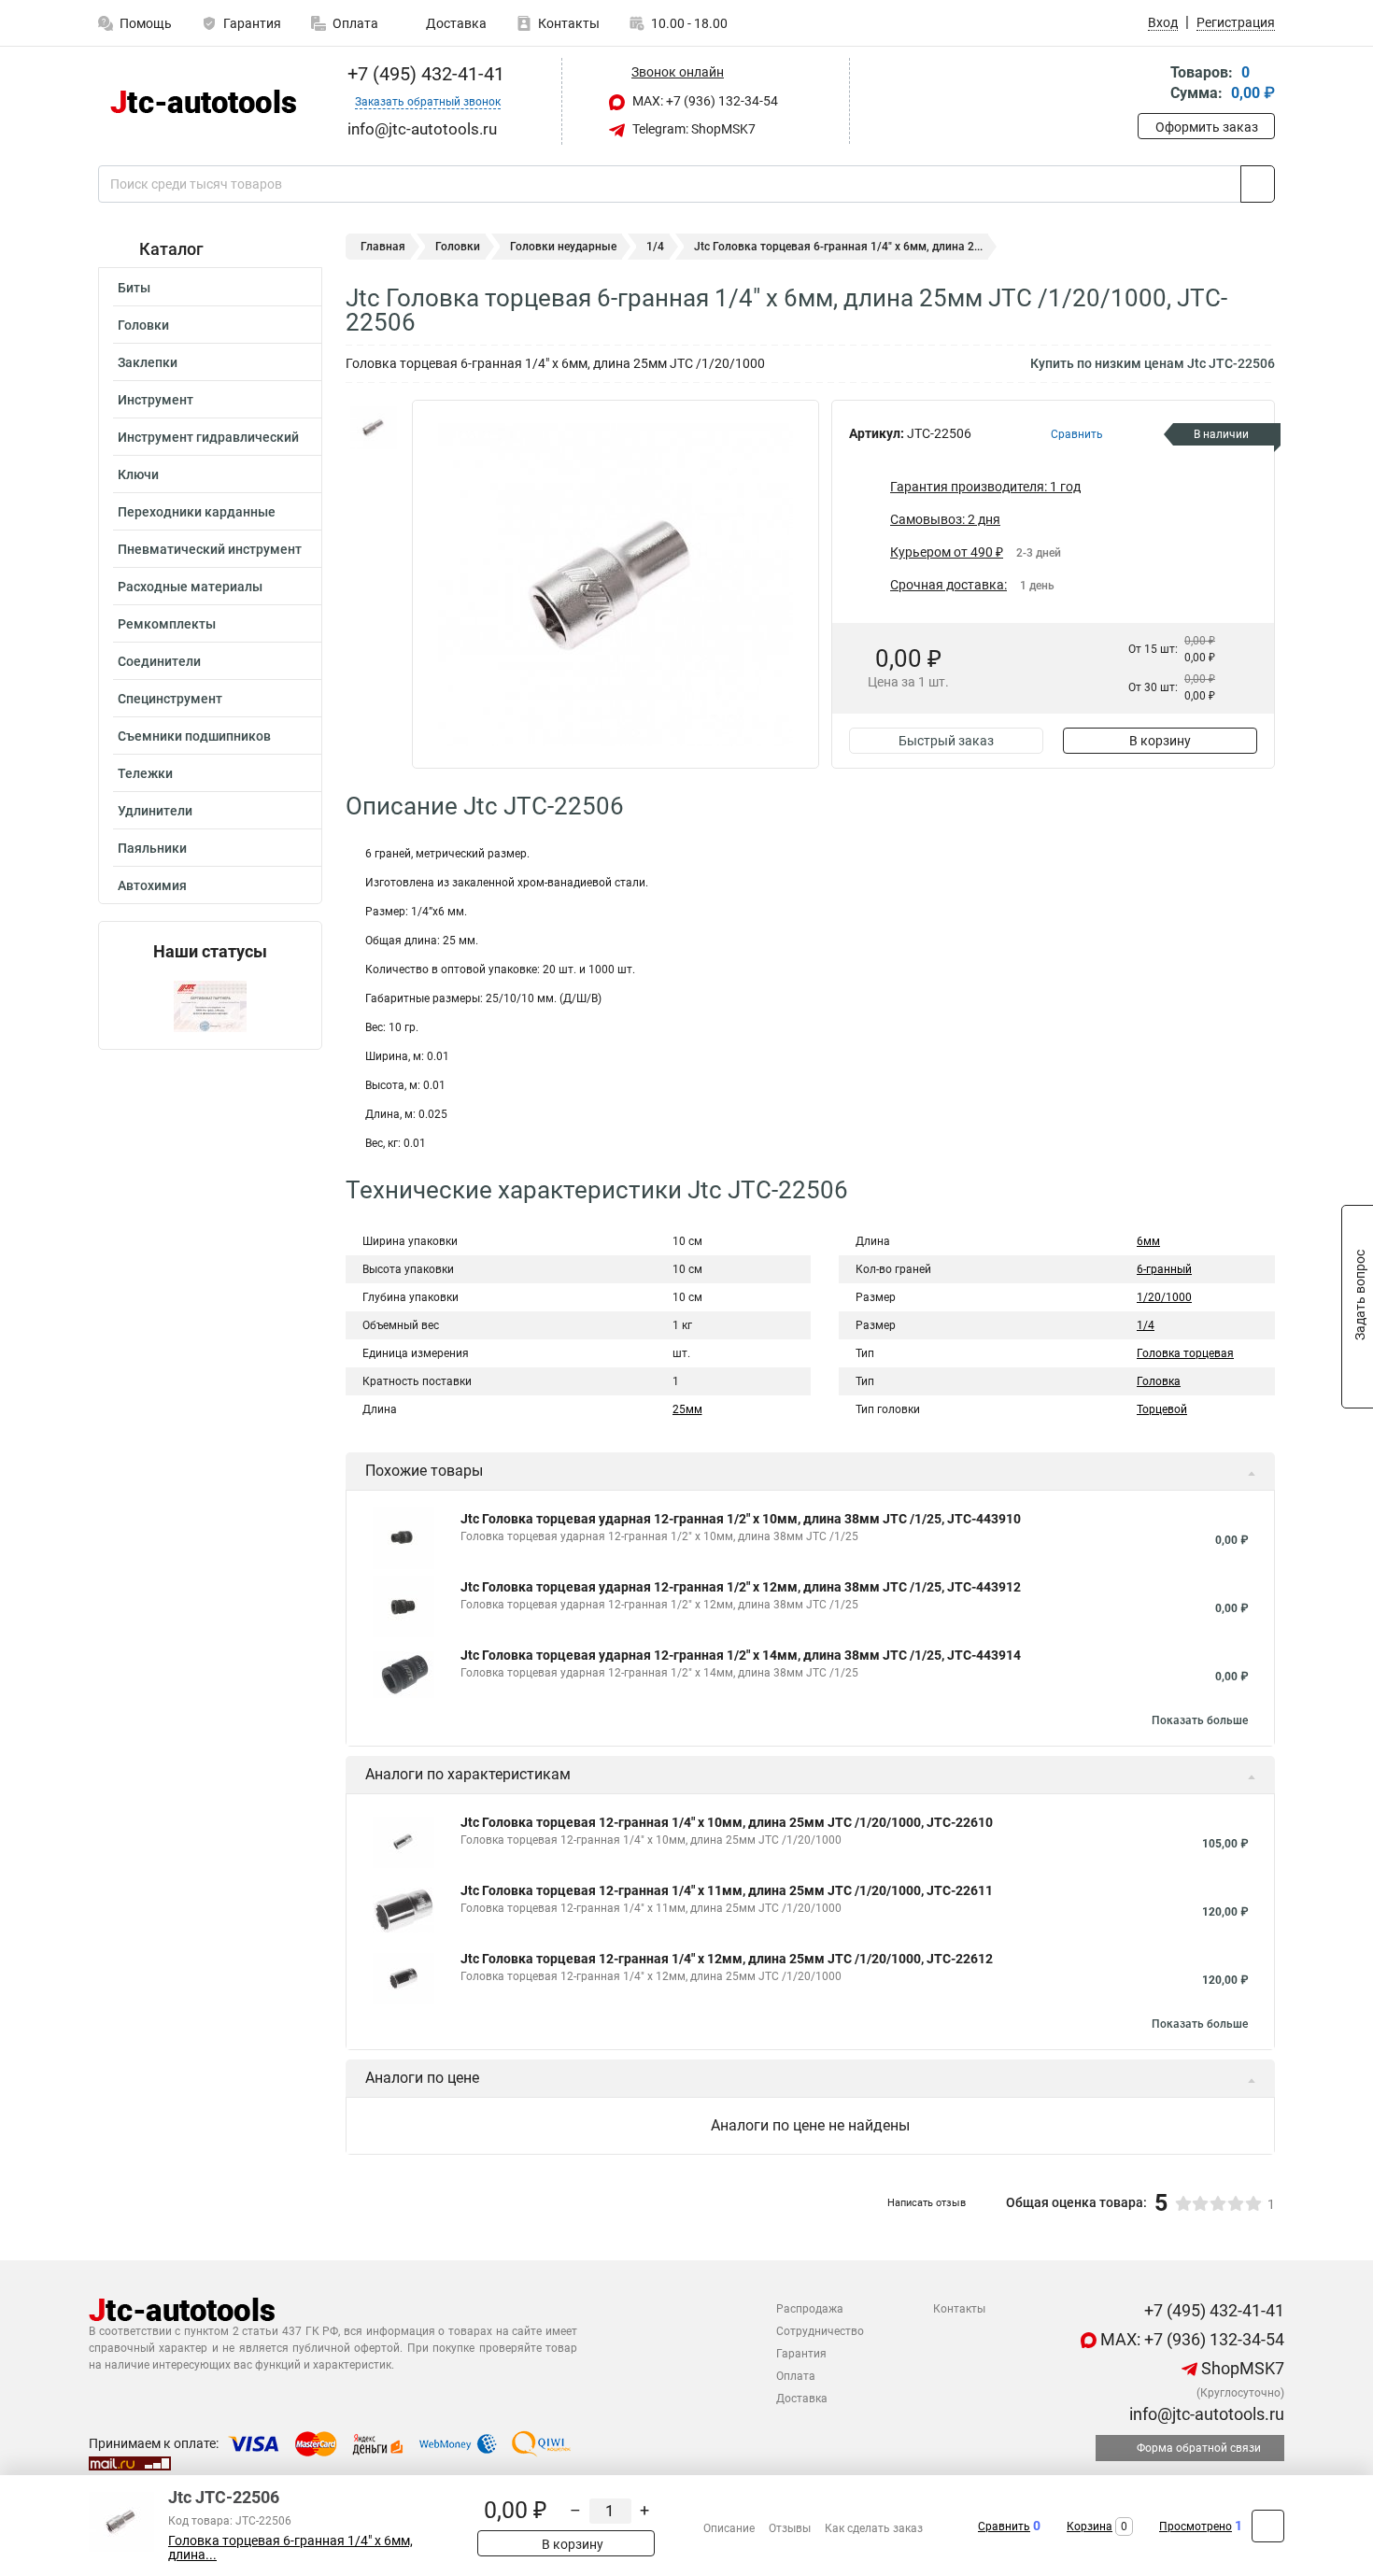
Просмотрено (1196, 2526)
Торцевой (1162, 1409)
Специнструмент (170, 699)
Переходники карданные (197, 512)
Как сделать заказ (874, 2528)
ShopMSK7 (1241, 2368)
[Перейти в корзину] (1151, 85)
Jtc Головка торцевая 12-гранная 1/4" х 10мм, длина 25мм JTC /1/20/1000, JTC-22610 (727, 1822)
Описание (729, 2528)
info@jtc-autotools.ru (1205, 2414)
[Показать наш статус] (210, 1005)
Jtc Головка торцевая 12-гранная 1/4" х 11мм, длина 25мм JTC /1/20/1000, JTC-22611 (727, 1890)
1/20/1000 (1164, 1297)
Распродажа (810, 2309)
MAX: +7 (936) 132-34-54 (704, 101)
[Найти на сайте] (1258, 184)
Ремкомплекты (167, 624)
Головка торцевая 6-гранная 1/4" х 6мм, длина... (290, 2548)
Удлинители (155, 811)
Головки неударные (563, 247)
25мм (687, 1409)
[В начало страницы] (1268, 2526)
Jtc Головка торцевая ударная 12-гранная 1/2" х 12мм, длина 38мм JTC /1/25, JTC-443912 (741, 1587)
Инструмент (156, 400)
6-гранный (1164, 1269)
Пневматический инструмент (210, 549)
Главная (383, 247)
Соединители (159, 661)
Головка (1159, 1381)
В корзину (1160, 741)
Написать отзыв (927, 2203)
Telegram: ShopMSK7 (693, 129)
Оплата (355, 23)
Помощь (146, 23)
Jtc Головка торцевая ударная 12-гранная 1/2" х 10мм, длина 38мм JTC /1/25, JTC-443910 (741, 1519)
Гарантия (252, 23)
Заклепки (148, 362)
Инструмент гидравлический (208, 437)
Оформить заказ (1207, 127)
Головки (143, 325)
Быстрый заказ (946, 741)
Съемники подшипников (194, 736)
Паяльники (152, 848)
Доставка (455, 23)
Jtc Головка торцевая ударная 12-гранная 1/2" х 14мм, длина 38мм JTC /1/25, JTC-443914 (741, 1655)
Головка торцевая (1185, 1353)
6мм (1148, 1241)
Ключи (138, 474)
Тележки (145, 773)
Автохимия (152, 885)
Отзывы (790, 2528)
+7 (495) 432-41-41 (424, 74)
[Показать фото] (374, 428)
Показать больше (1200, 1720)
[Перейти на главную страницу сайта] (203, 101)
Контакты (569, 23)
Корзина (1090, 2526)
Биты (134, 288)
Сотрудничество (820, 2331)
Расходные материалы (190, 587)
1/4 (655, 247)
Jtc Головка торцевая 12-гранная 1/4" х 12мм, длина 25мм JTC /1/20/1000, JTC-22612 (727, 1959)
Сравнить (1004, 2526)
